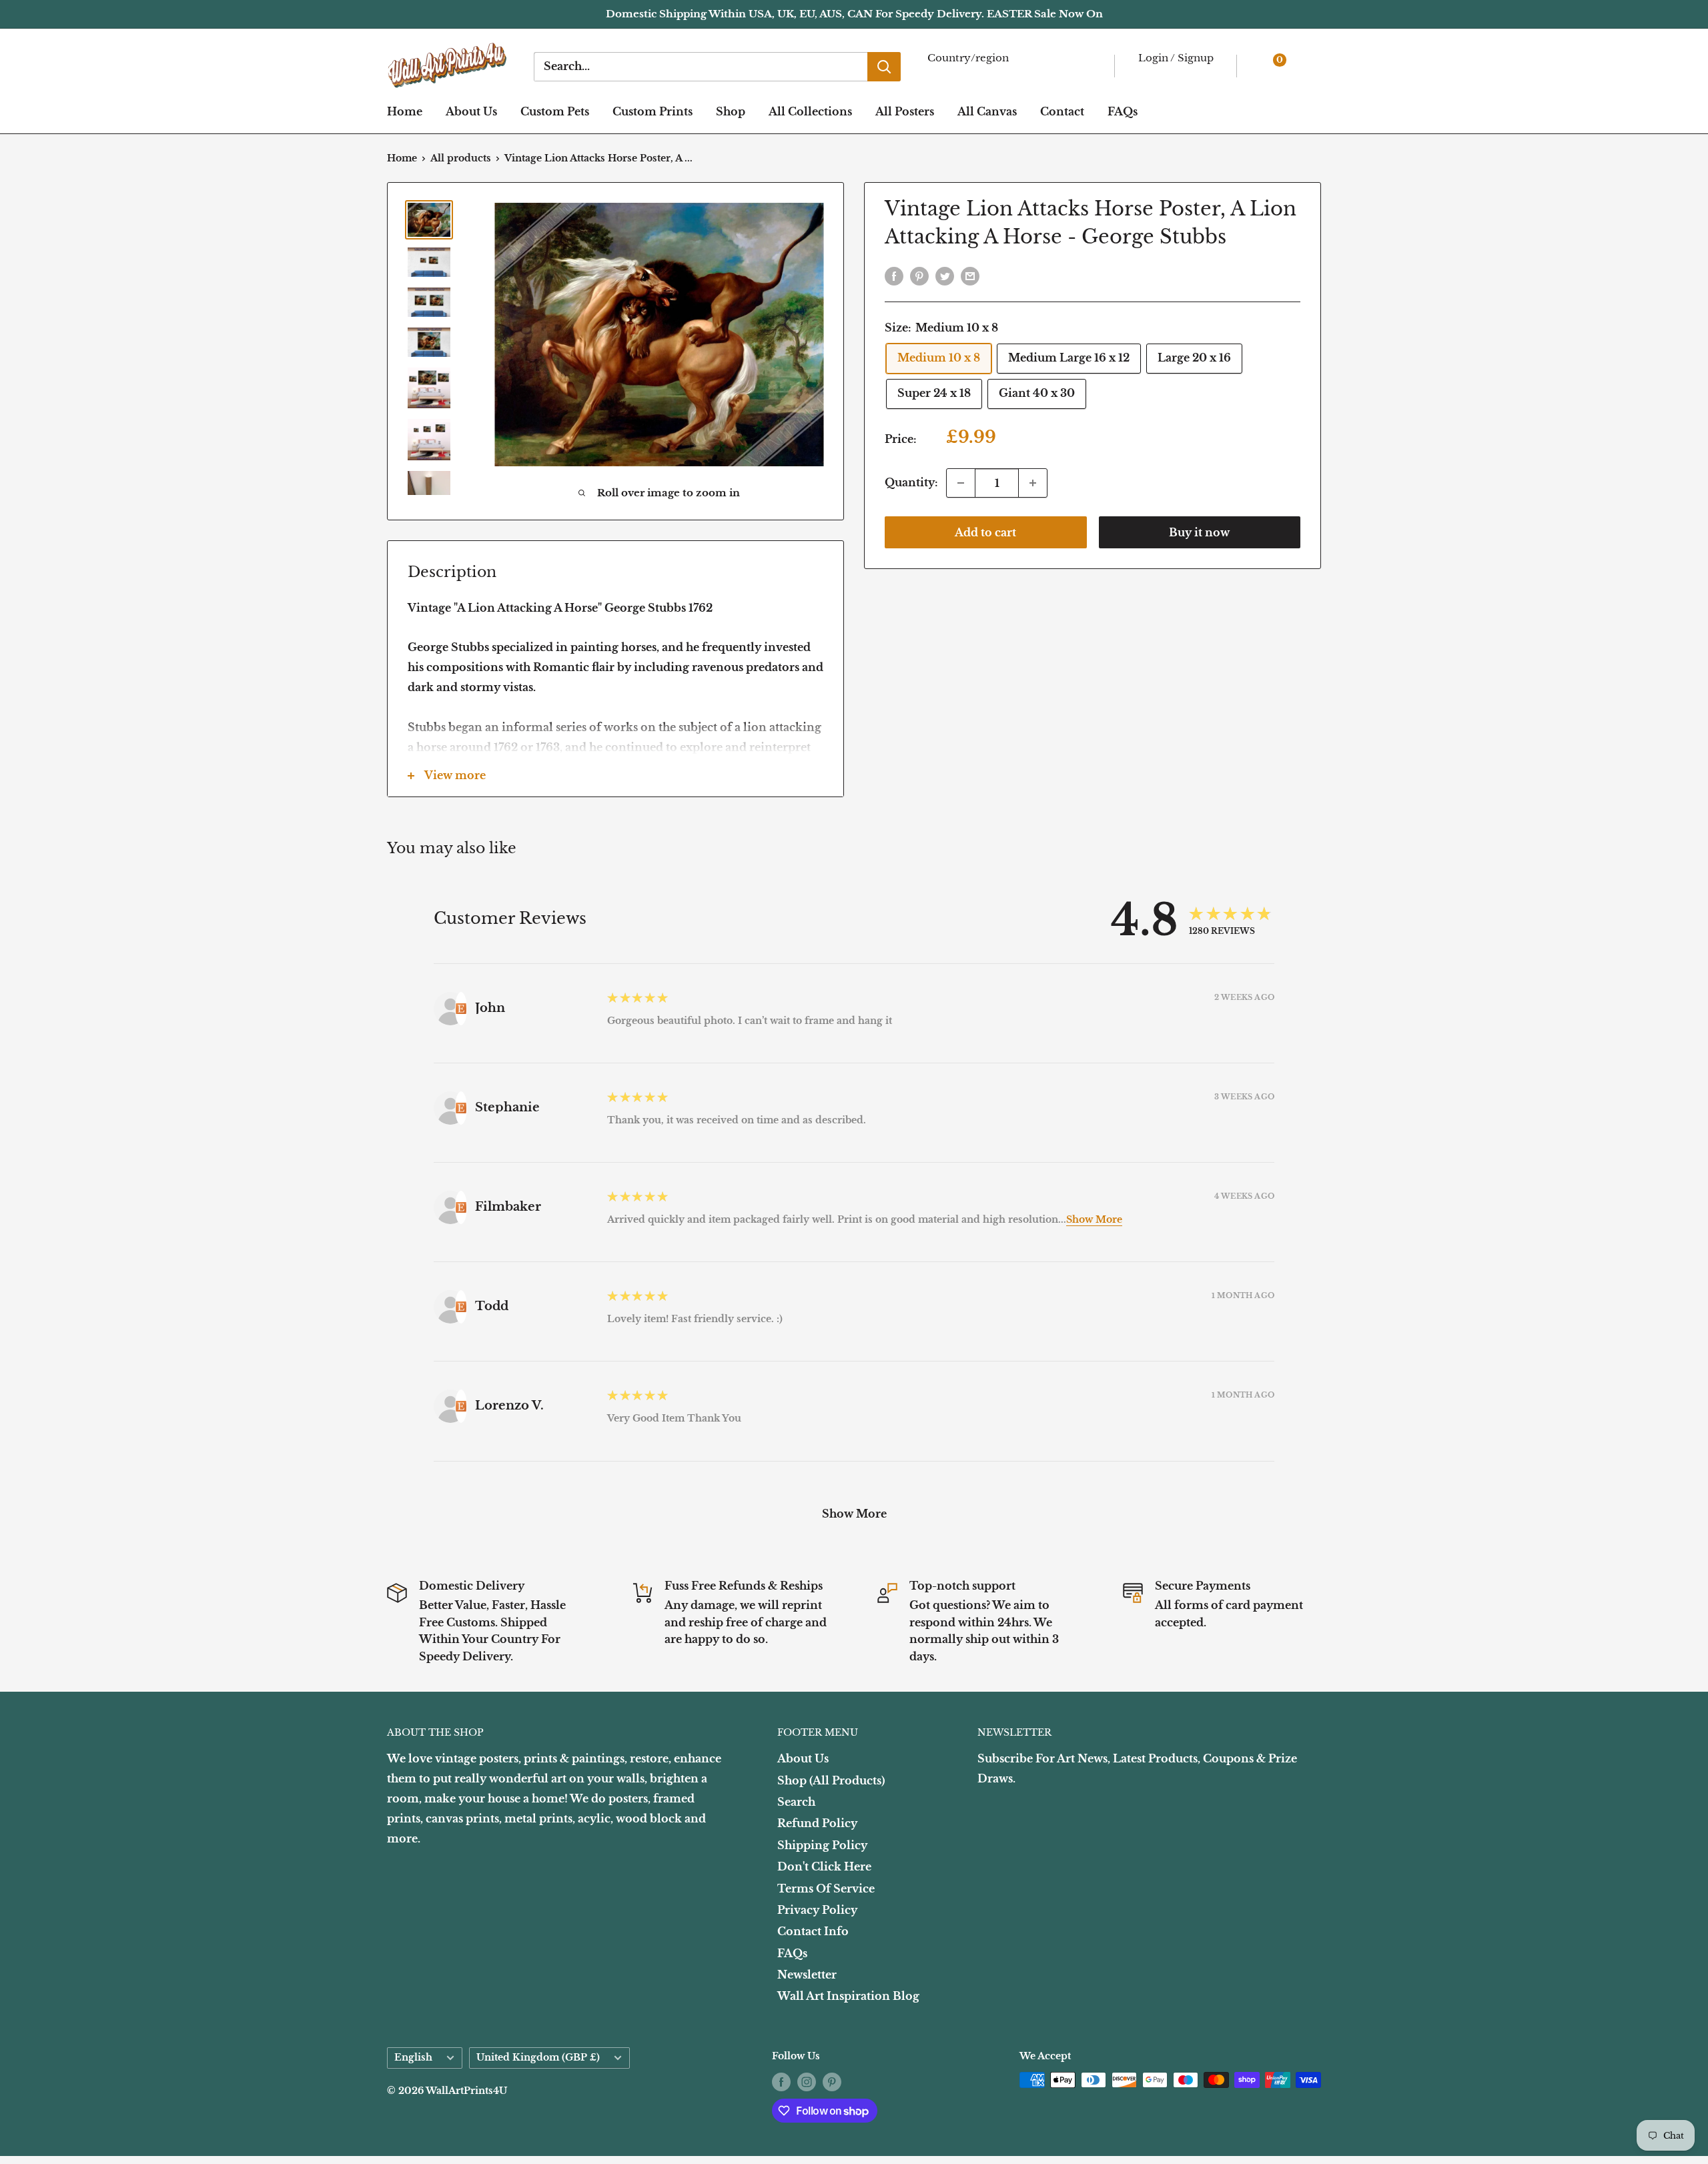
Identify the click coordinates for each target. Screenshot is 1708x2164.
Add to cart (985, 532)
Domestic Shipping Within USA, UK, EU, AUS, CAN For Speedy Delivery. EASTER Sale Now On (854, 14)
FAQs (1123, 111)
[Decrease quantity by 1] (961, 483)
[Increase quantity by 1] (1033, 483)
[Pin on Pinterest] (919, 276)
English (413, 2058)
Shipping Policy (822, 1845)
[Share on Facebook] (894, 276)
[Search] (884, 67)
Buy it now (1199, 532)
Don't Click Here (824, 1866)
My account (1173, 74)
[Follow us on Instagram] (807, 2081)
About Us (471, 111)
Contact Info (813, 1931)
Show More (1094, 1219)
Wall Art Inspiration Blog (848, 1996)
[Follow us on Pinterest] (832, 2081)
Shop (731, 111)
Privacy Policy (817, 1910)
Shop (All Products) (831, 1780)
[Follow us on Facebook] (781, 2081)
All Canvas (987, 111)
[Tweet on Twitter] (945, 276)
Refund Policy (817, 1823)
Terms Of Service (826, 1888)
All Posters (905, 111)
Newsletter (807, 1975)
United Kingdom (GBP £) (538, 2058)
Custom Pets (555, 111)
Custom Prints (653, 111)
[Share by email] (970, 276)
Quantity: (911, 482)
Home (405, 111)
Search (796, 1802)
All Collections (810, 111)
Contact (1062, 111)
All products (461, 158)
